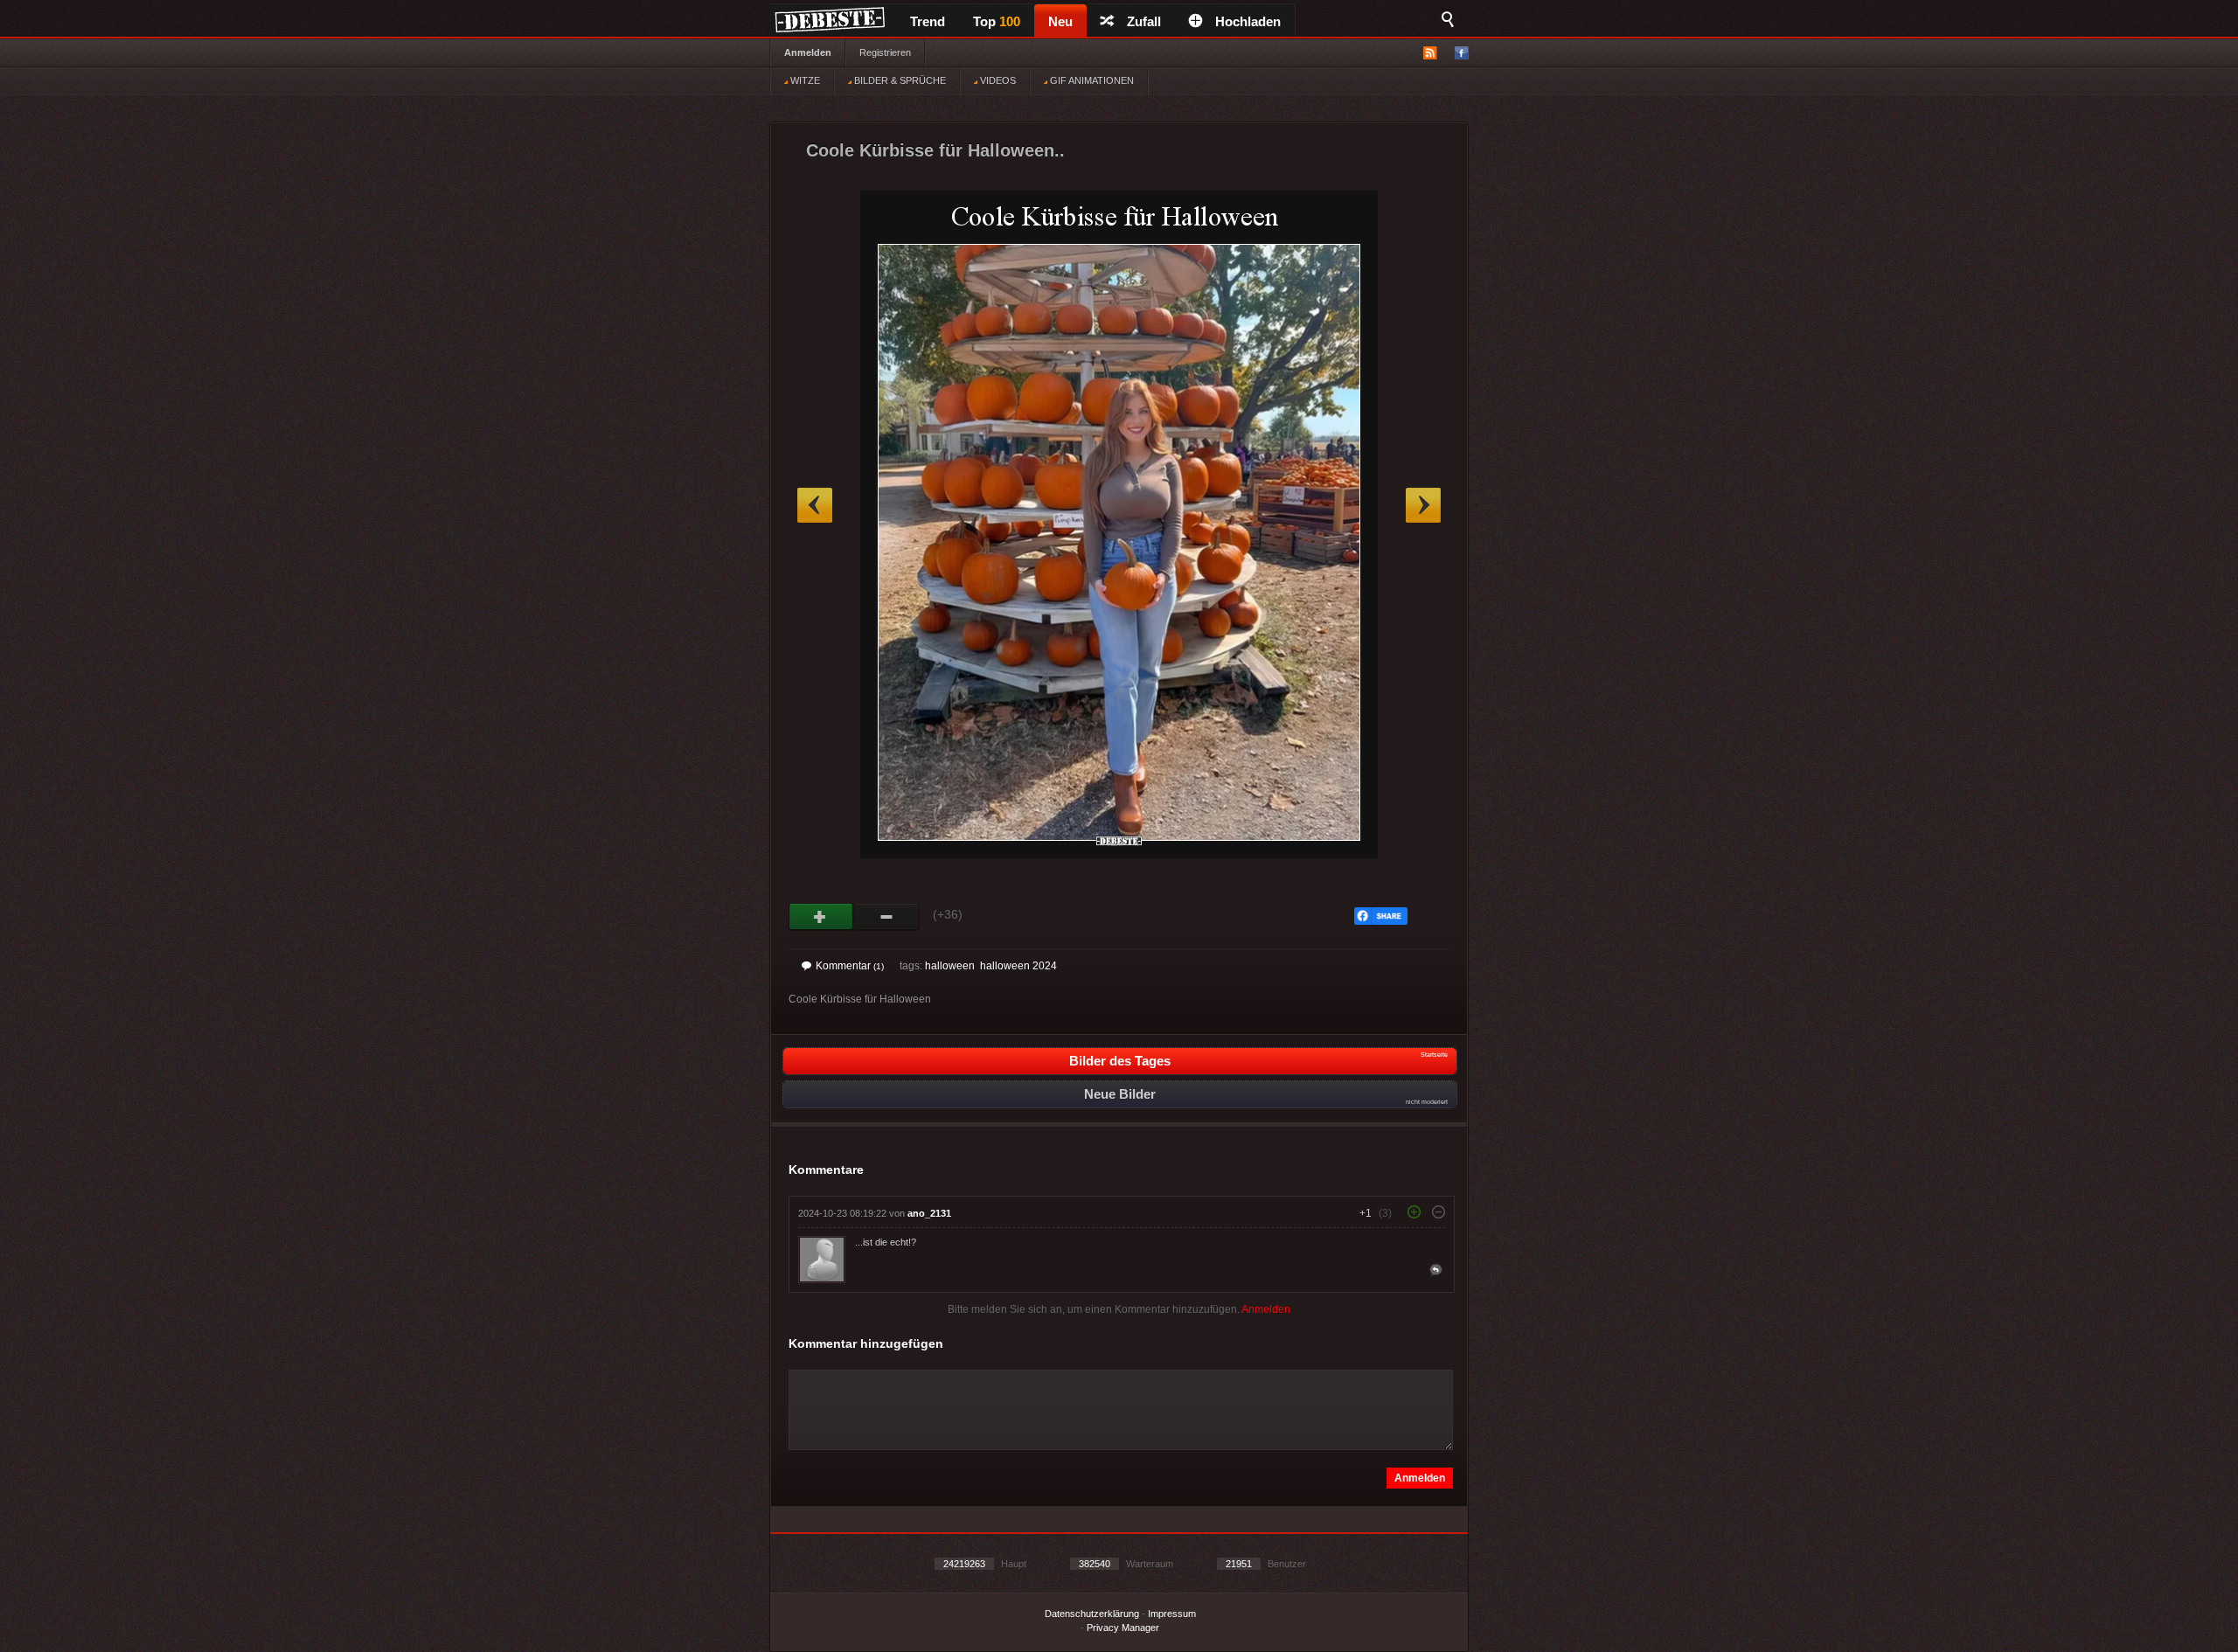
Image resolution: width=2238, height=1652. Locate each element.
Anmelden (808, 52)
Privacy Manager (1123, 1628)
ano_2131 (929, 1213)
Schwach (887, 917)
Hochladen (1248, 21)
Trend (928, 21)
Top (997, 21)
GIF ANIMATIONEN (1091, 80)
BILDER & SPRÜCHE (899, 80)
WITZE (804, 80)
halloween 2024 (1018, 966)
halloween (950, 966)
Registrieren (885, 52)
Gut (821, 917)
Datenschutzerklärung (1092, 1614)
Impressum (1172, 1614)
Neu (1060, 21)
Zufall (1144, 21)
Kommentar (850, 966)
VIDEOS (997, 80)
